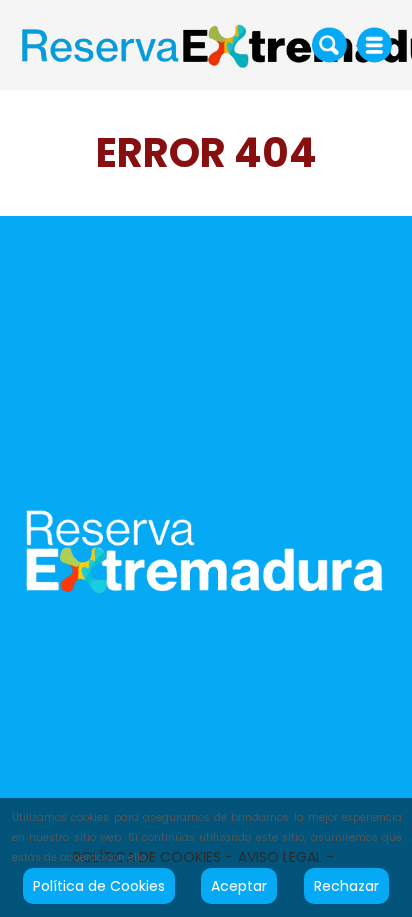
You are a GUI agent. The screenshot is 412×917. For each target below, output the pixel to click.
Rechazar (346, 886)
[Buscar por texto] (329, 44)
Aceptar (239, 886)
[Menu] (374, 45)
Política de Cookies (99, 886)
